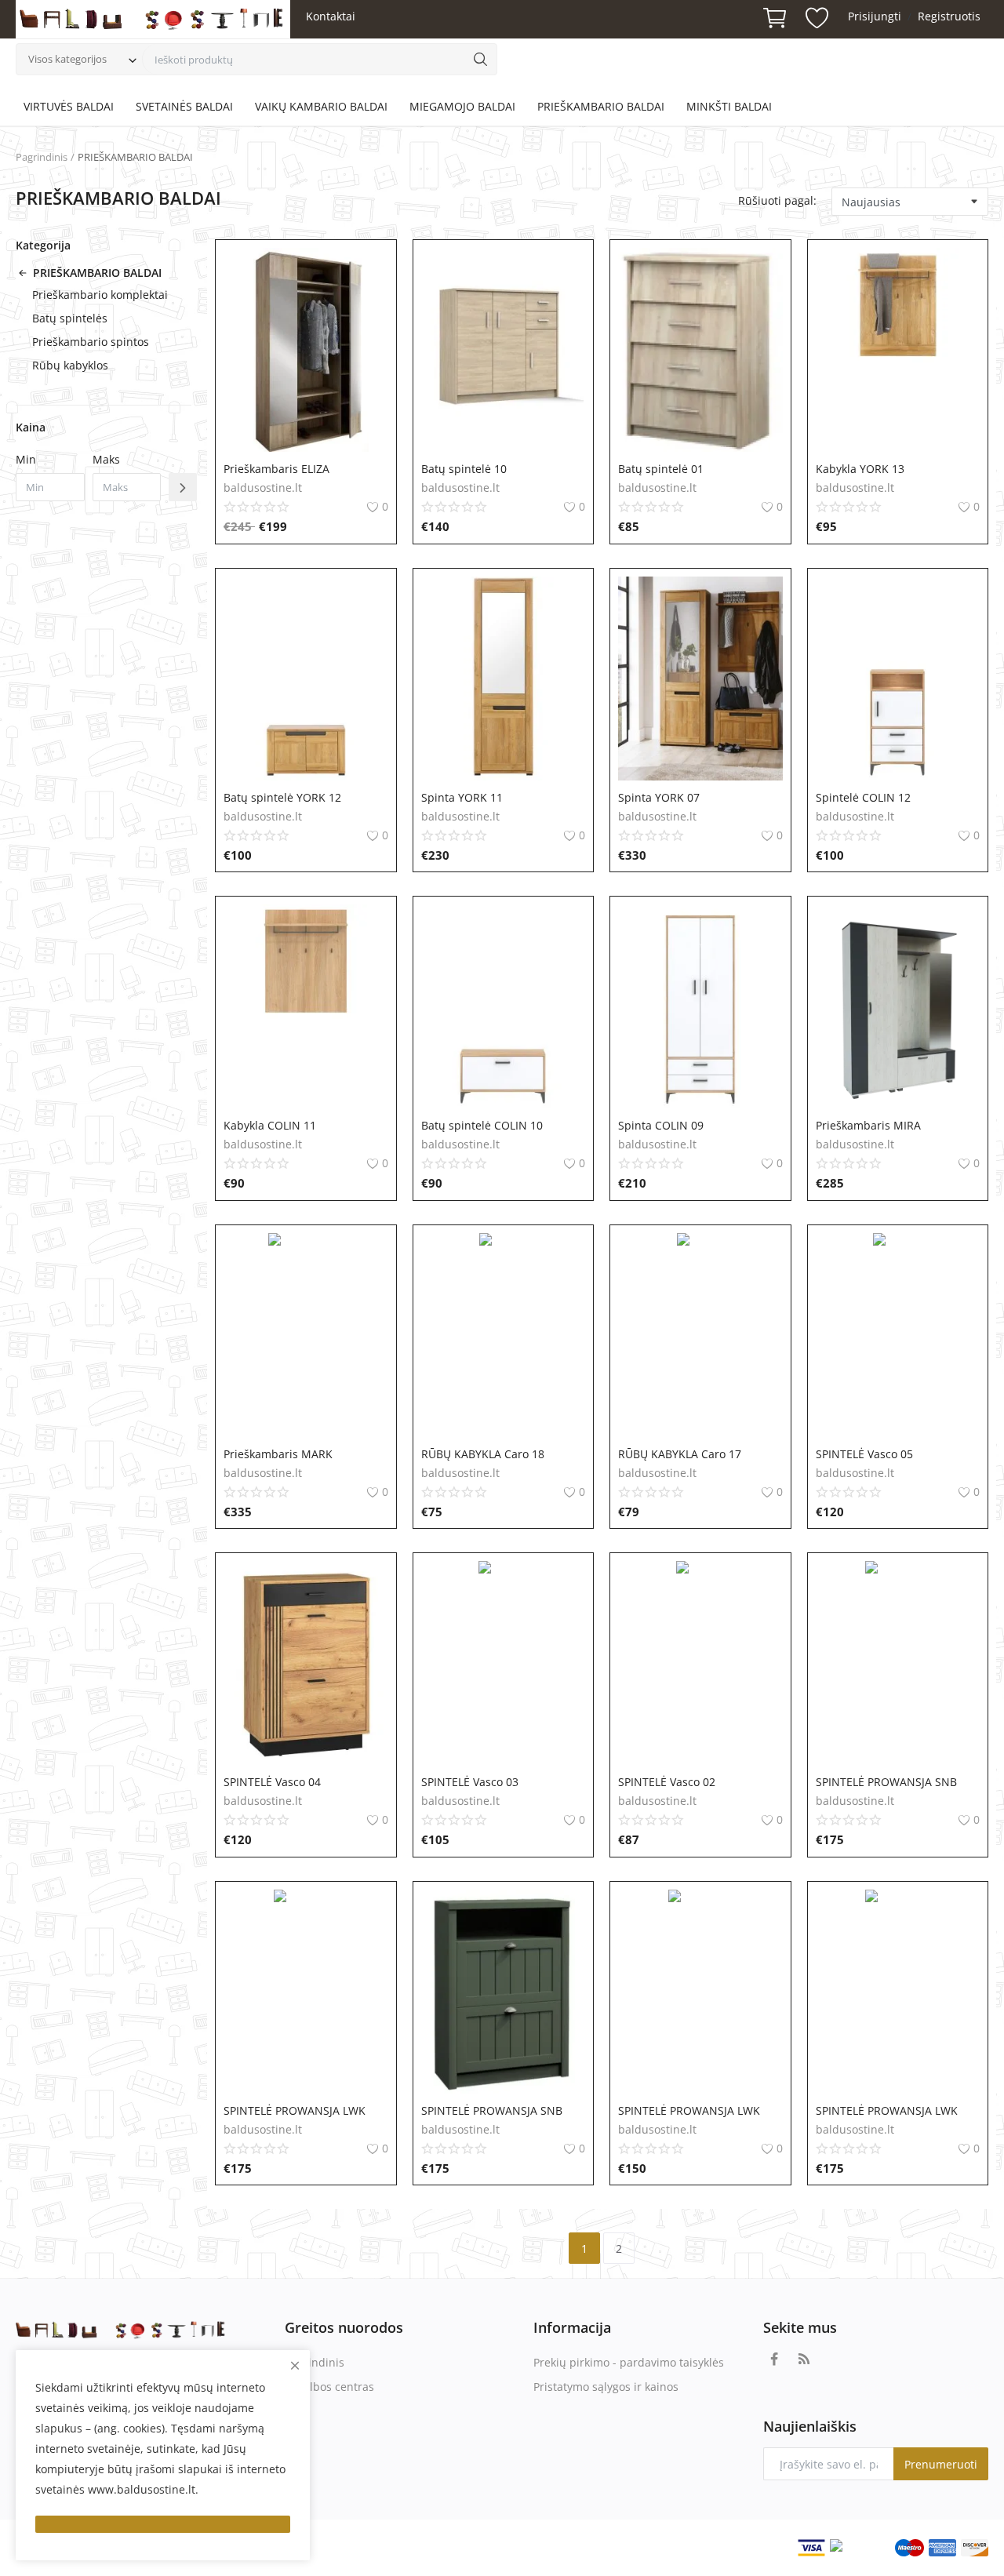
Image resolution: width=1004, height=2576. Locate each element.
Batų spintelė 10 (464, 469)
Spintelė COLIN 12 (863, 797)
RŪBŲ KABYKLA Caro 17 (680, 1454)
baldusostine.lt (263, 488)
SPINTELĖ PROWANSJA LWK (295, 2110)
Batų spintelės (70, 318)
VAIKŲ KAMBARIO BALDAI (321, 106)
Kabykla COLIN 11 (270, 1125)
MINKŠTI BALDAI (729, 106)
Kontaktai (331, 16)
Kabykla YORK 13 (860, 469)
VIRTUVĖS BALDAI (69, 106)
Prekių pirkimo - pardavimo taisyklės (629, 2362)
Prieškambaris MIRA (868, 1125)
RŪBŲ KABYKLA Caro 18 (483, 1454)
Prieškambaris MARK (278, 1454)
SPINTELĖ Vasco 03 (470, 1782)
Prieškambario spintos (91, 342)
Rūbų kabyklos (70, 365)
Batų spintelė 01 (661, 469)
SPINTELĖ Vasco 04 (272, 1782)
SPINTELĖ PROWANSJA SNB (886, 1782)
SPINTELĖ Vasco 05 (864, 1454)
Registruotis (949, 16)
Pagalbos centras (329, 2387)
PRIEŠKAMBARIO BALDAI (601, 106)
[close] (295, 2365)
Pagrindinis (42, 157)
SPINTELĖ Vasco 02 (667, 1782)
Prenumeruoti (941, 2464)
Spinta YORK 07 (659, 797)
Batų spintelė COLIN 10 (482, 1125)
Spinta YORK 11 (462, 797)
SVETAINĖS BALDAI (184, 106)
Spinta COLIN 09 (661, 1125)
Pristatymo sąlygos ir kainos (606, 2387)
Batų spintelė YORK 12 (282, 797)
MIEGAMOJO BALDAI (462, 106)
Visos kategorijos (67, 59)
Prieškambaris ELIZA (276, 469)
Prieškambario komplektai (100, 295)
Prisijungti (875, 16)
